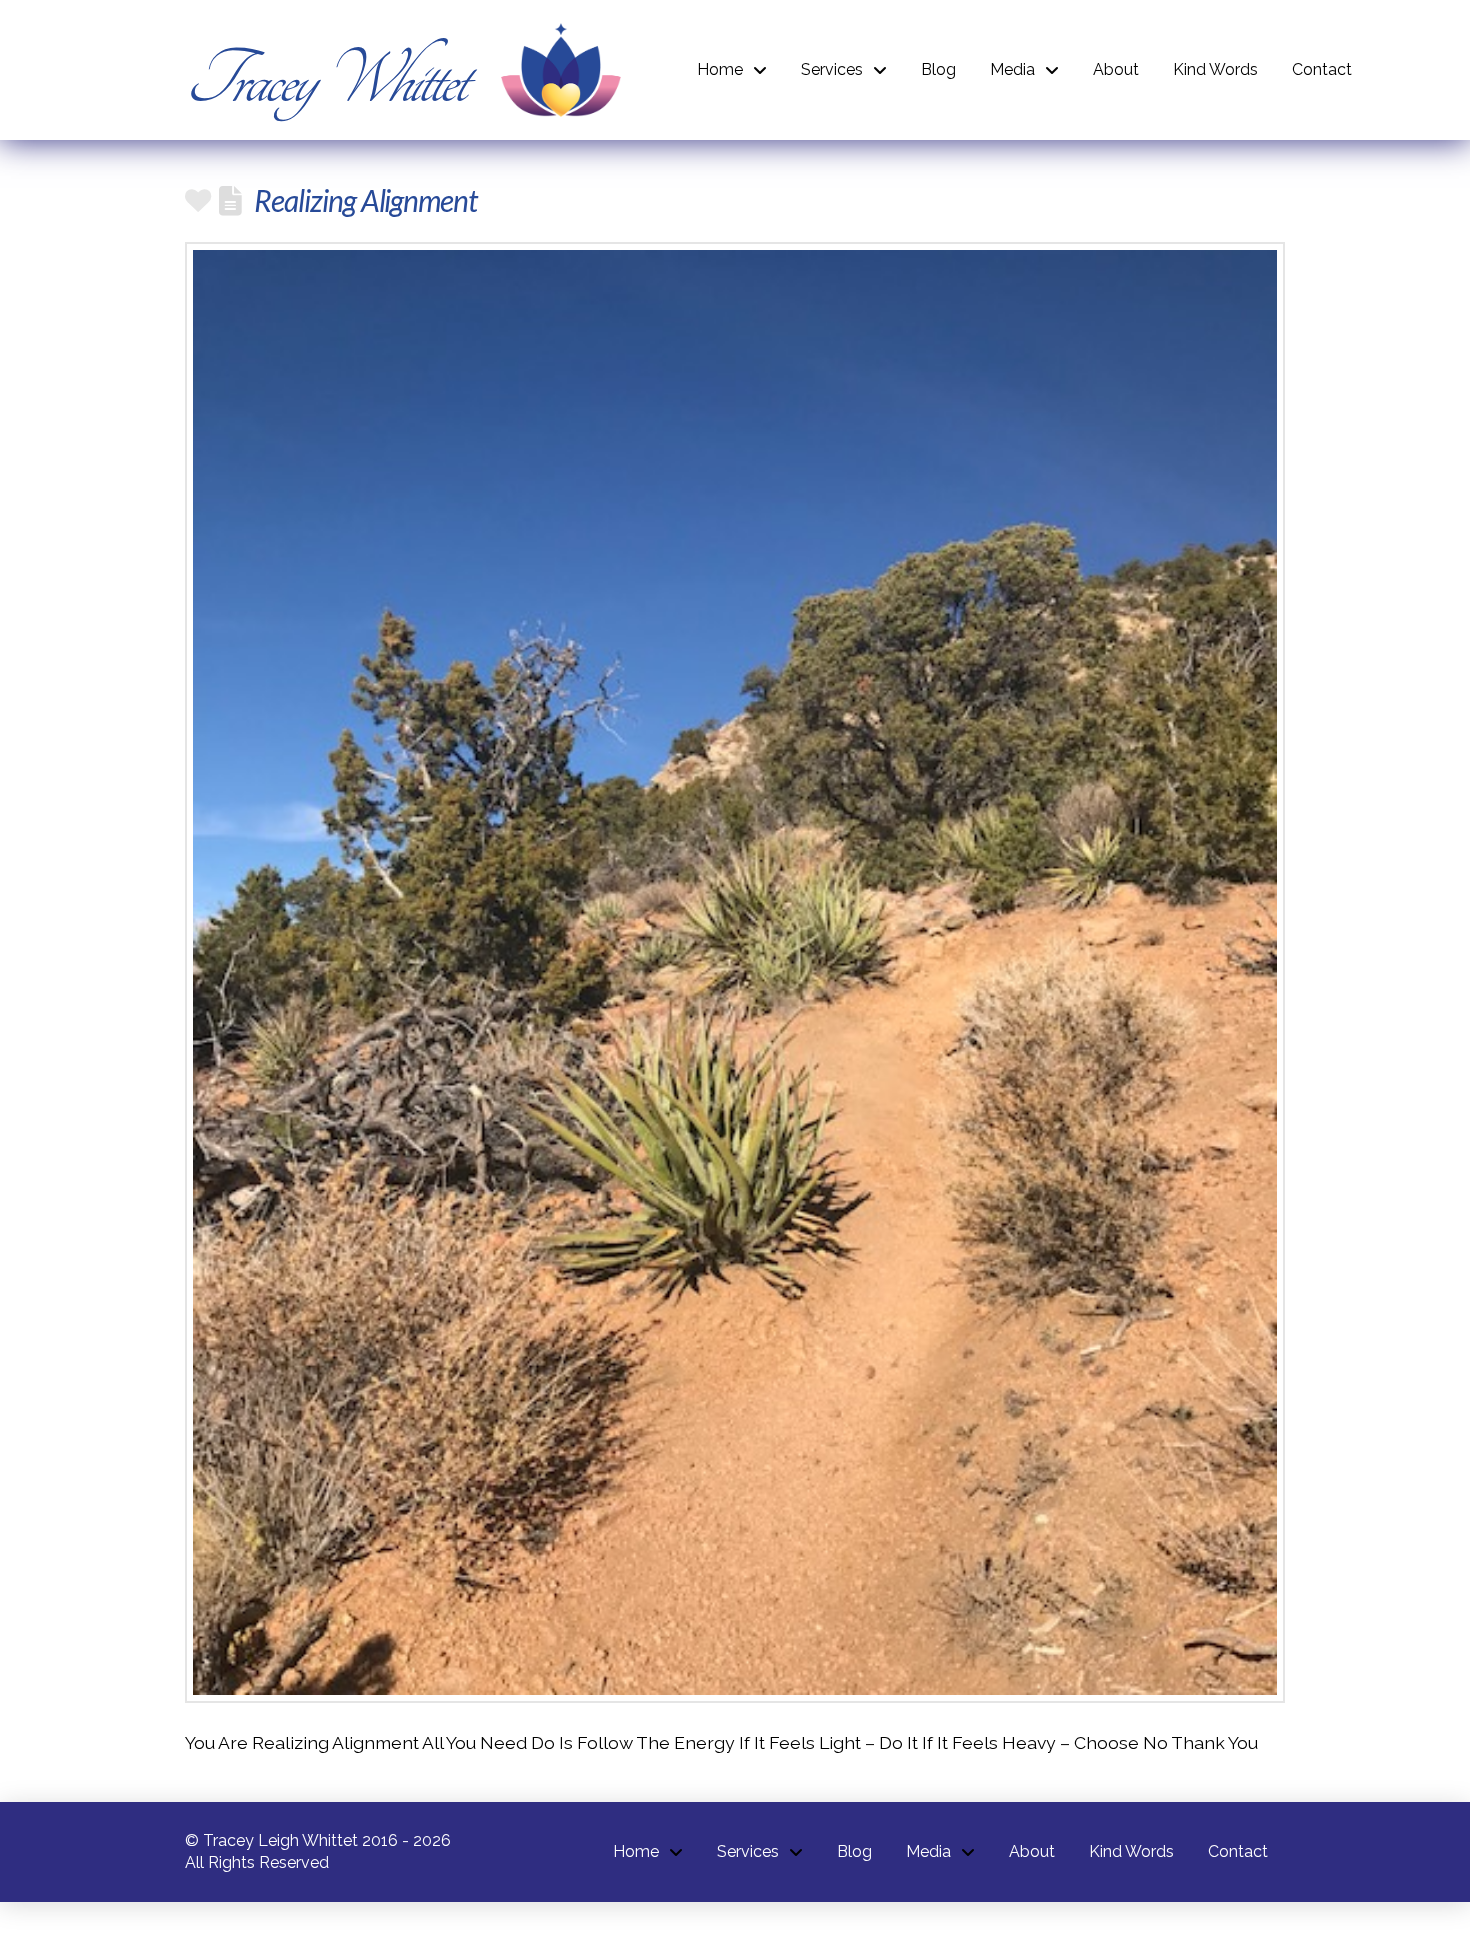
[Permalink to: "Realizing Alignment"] (735, 972)
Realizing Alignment (365, 200)
